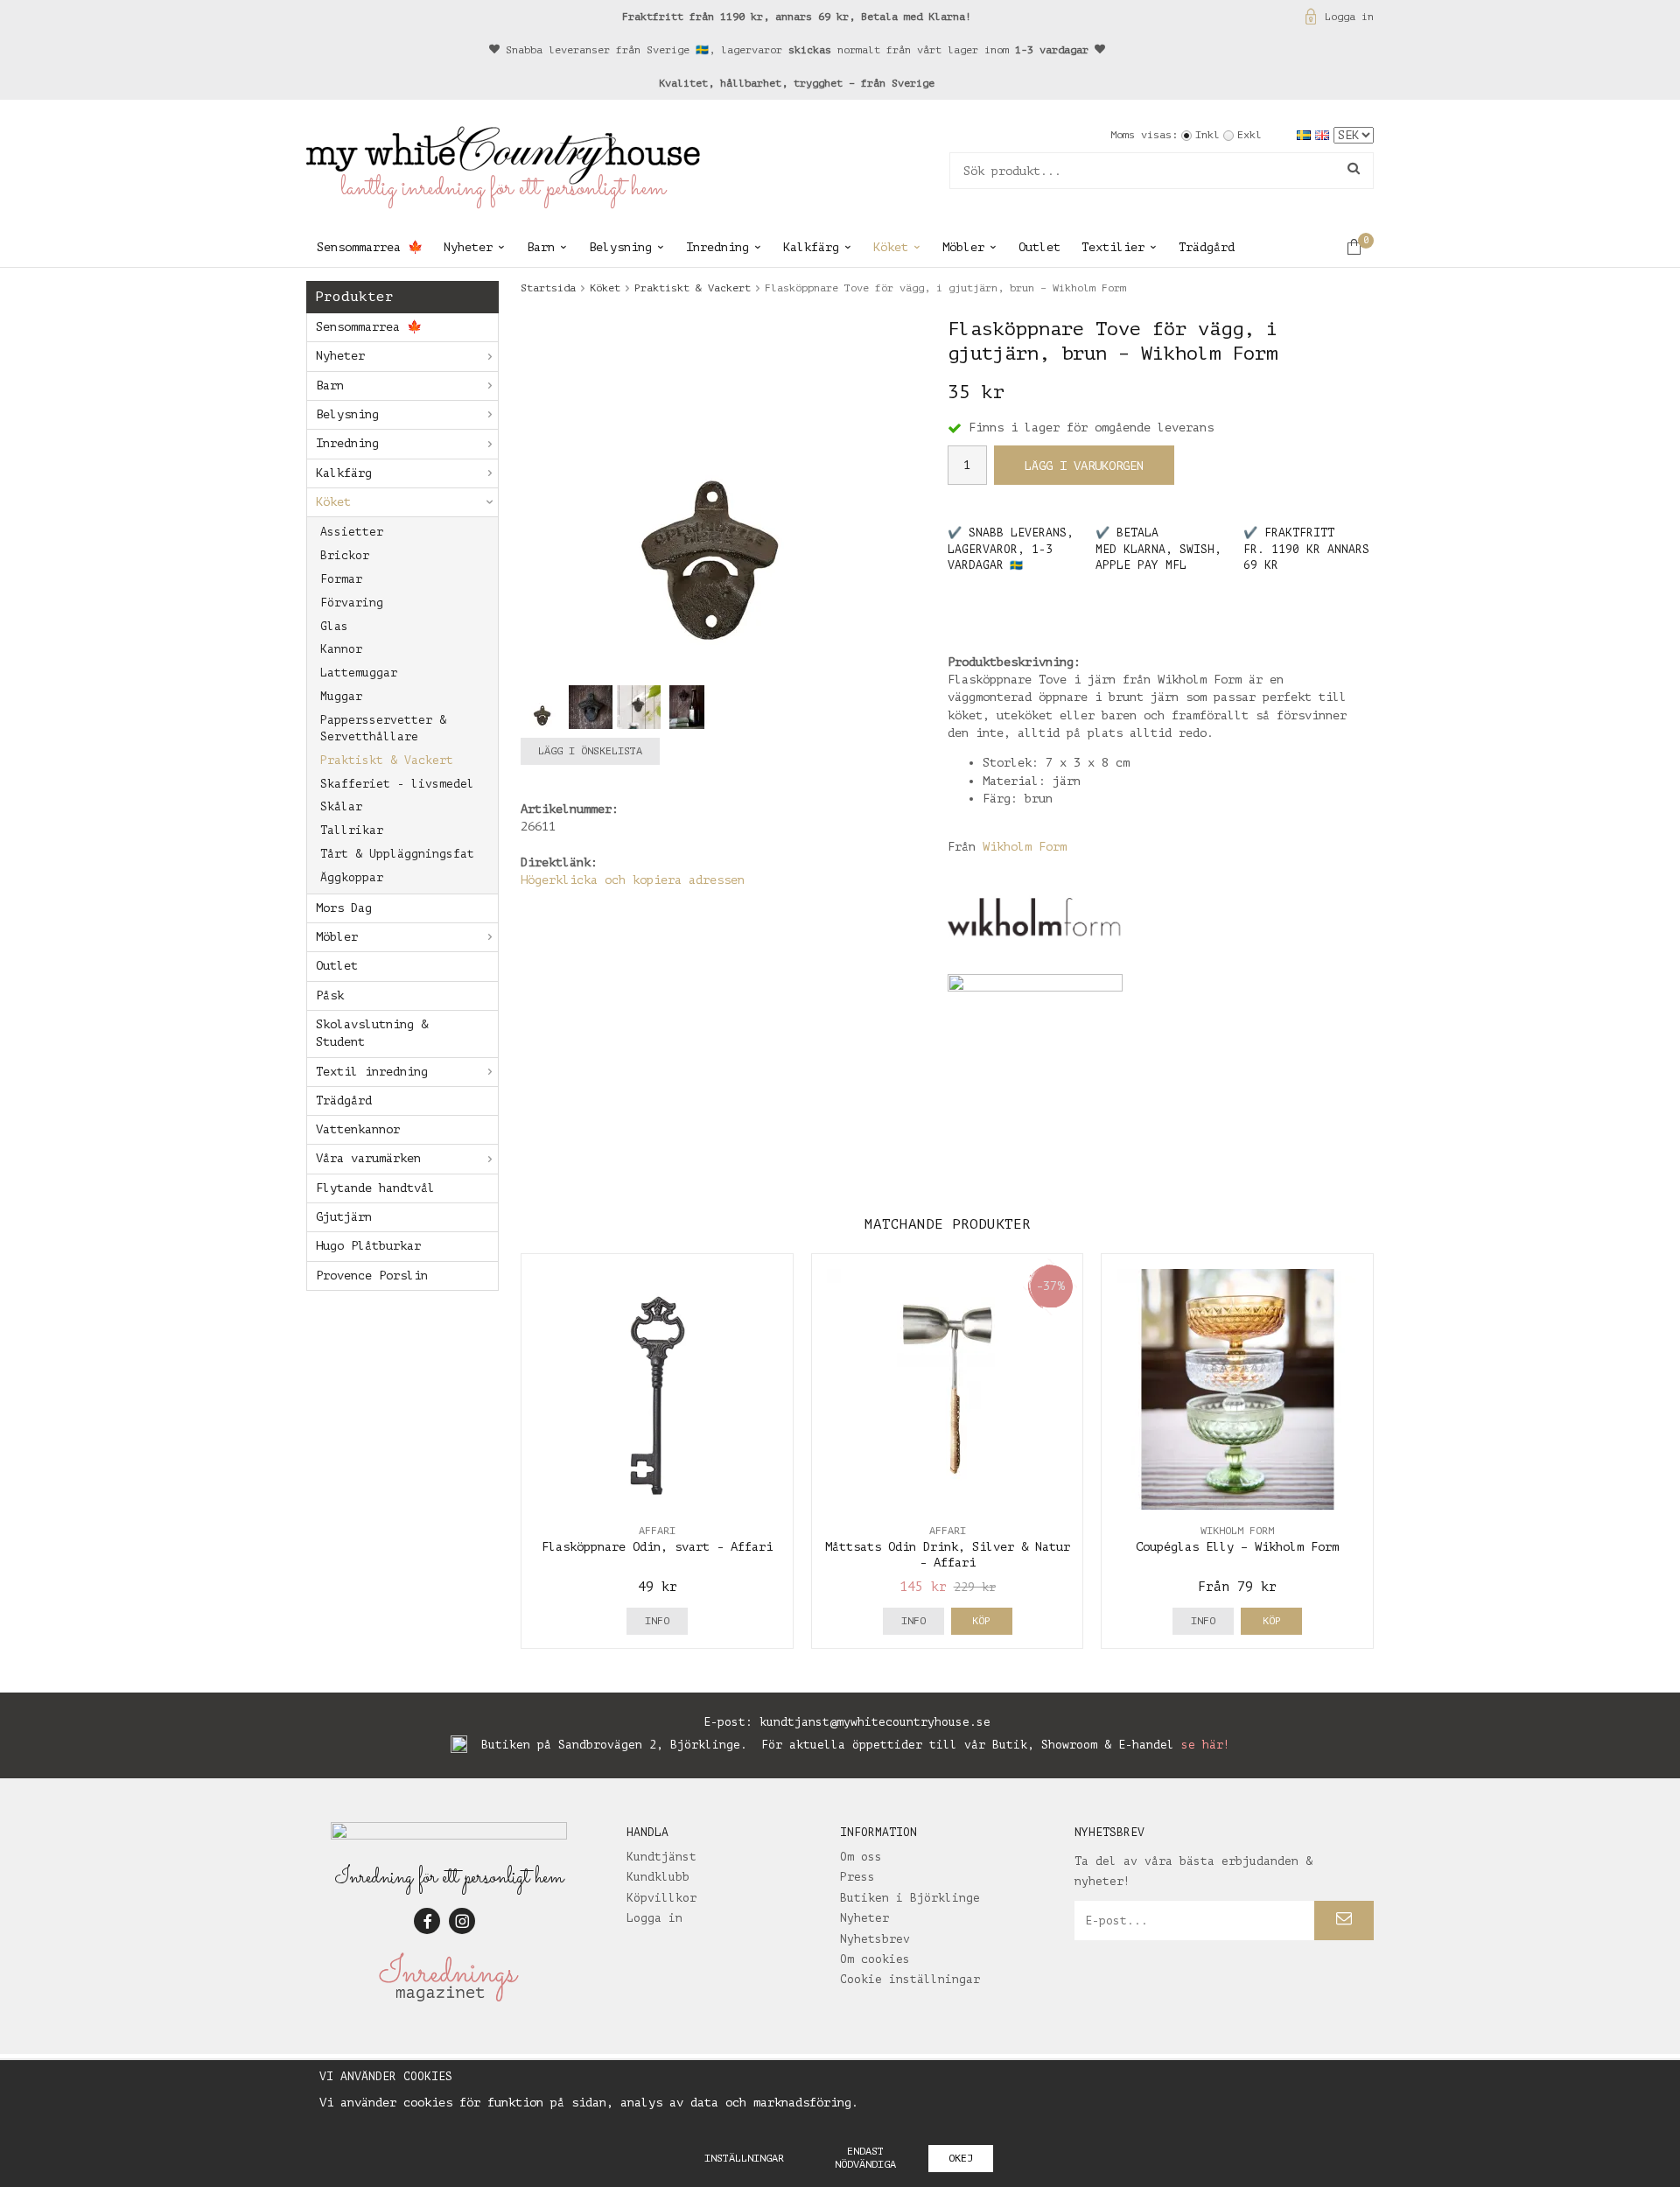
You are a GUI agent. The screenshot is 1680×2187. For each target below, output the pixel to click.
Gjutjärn (344, 1217)
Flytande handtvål (375, 1188)
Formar (341, 579)
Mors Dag (344, 908)
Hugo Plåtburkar (368, 1246)
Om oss (861, 1857)
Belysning (620, 247)
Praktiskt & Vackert (387, 760)
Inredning (717, 247)
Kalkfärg (811, 247)
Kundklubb (658, 1877)
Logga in (1349, 17)
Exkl (1249, 135)
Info (657, 1621)
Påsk (330, 995)
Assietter (352, 532)
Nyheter (468, 247)
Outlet (1039, 247)
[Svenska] (1306, 134)
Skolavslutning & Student (372, 1033)
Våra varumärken (368, 1158)
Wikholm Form (1025, 847)
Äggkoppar (352, 877)
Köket (891, 247)
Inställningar (744, 2158)
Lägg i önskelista (590, 751)
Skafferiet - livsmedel (397, 784)
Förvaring (352, 603)
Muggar (341, 696)
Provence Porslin (372, 1276)
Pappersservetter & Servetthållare (383, 728)
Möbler (963, 247)
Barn (541, 247)
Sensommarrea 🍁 (370, 247)
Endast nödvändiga (865, 2158)
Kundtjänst (661, 1857)
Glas (334, 626)
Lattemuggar (359, 673)
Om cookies (875, 1959)
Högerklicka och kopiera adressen (633, 880)
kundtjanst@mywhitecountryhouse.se (875, 1722)
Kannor (341, 649)
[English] (1324, 134)
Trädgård (1207, 247)
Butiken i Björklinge (910, 1898)
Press (857, 1877)
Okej (961, 2158)
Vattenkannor (358, 1129)
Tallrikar (352, 830)
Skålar (341, 806)
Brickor (345, 555)
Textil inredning (372, 1072)
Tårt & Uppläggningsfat (397, 854)
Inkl (1207, 135)
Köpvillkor (661, 1898)
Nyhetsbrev (875, 1939)
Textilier (1113, 247)
